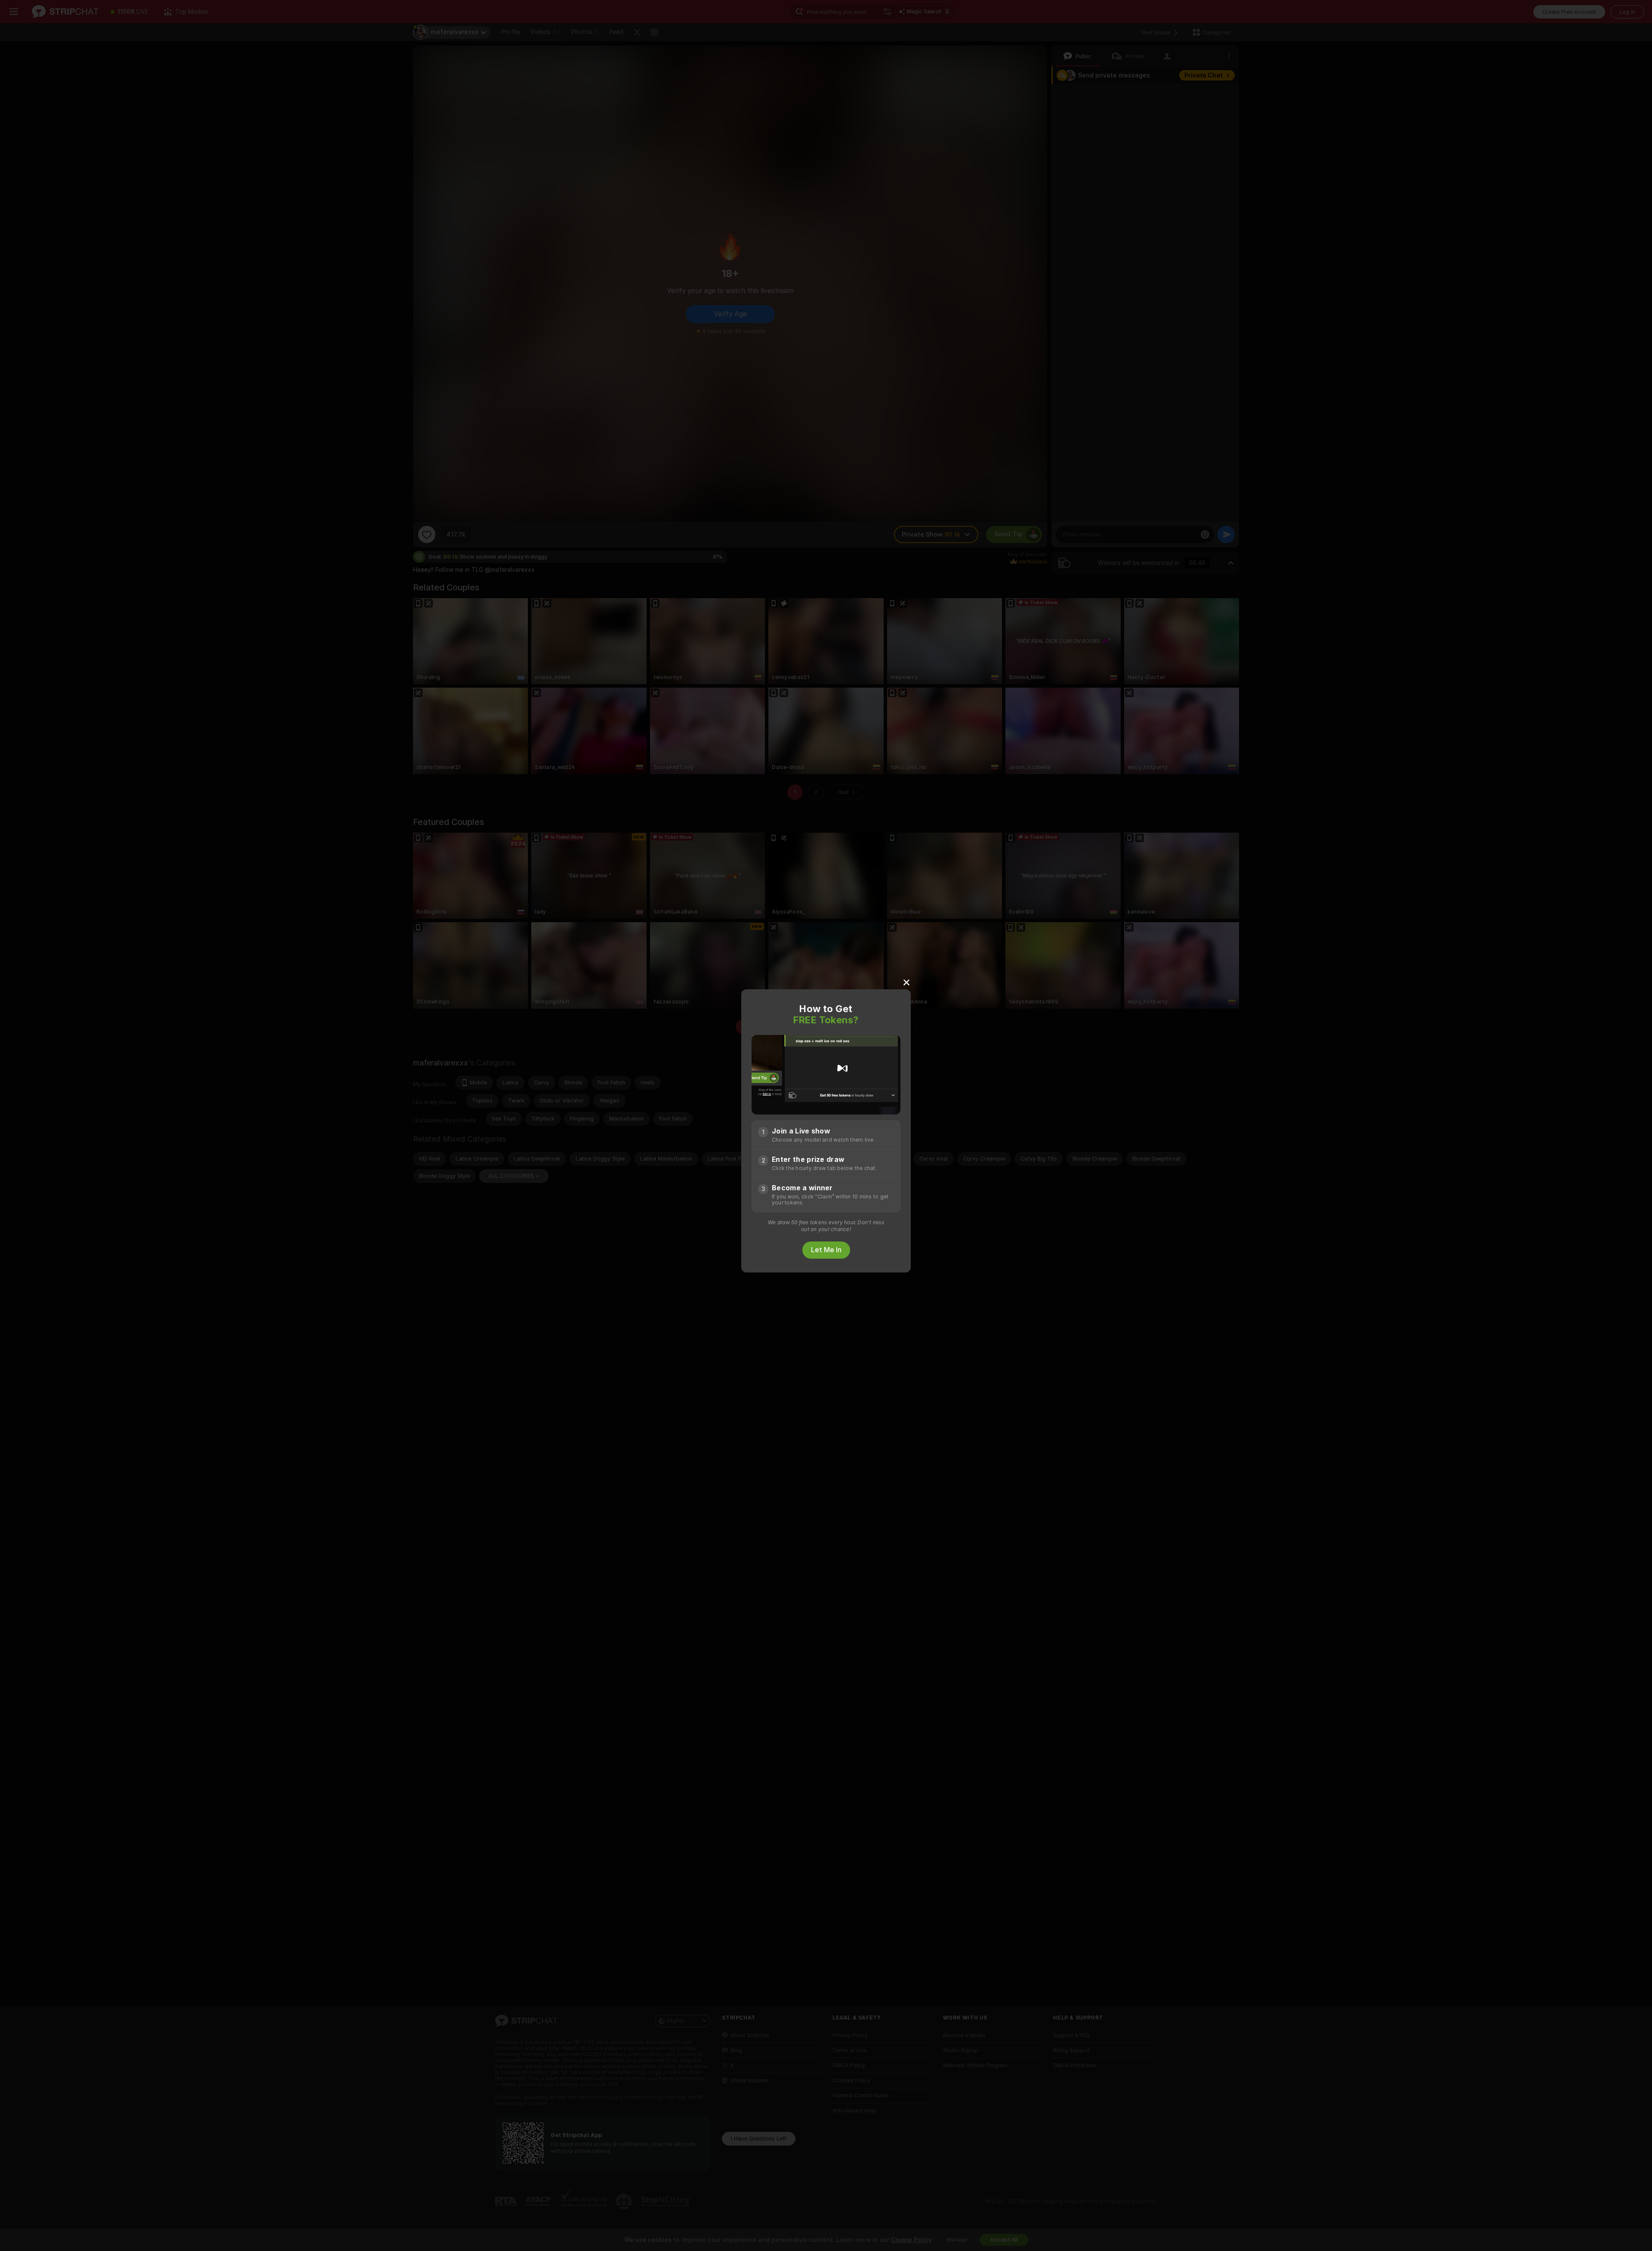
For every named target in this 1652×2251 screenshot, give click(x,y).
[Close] (906, 982)
